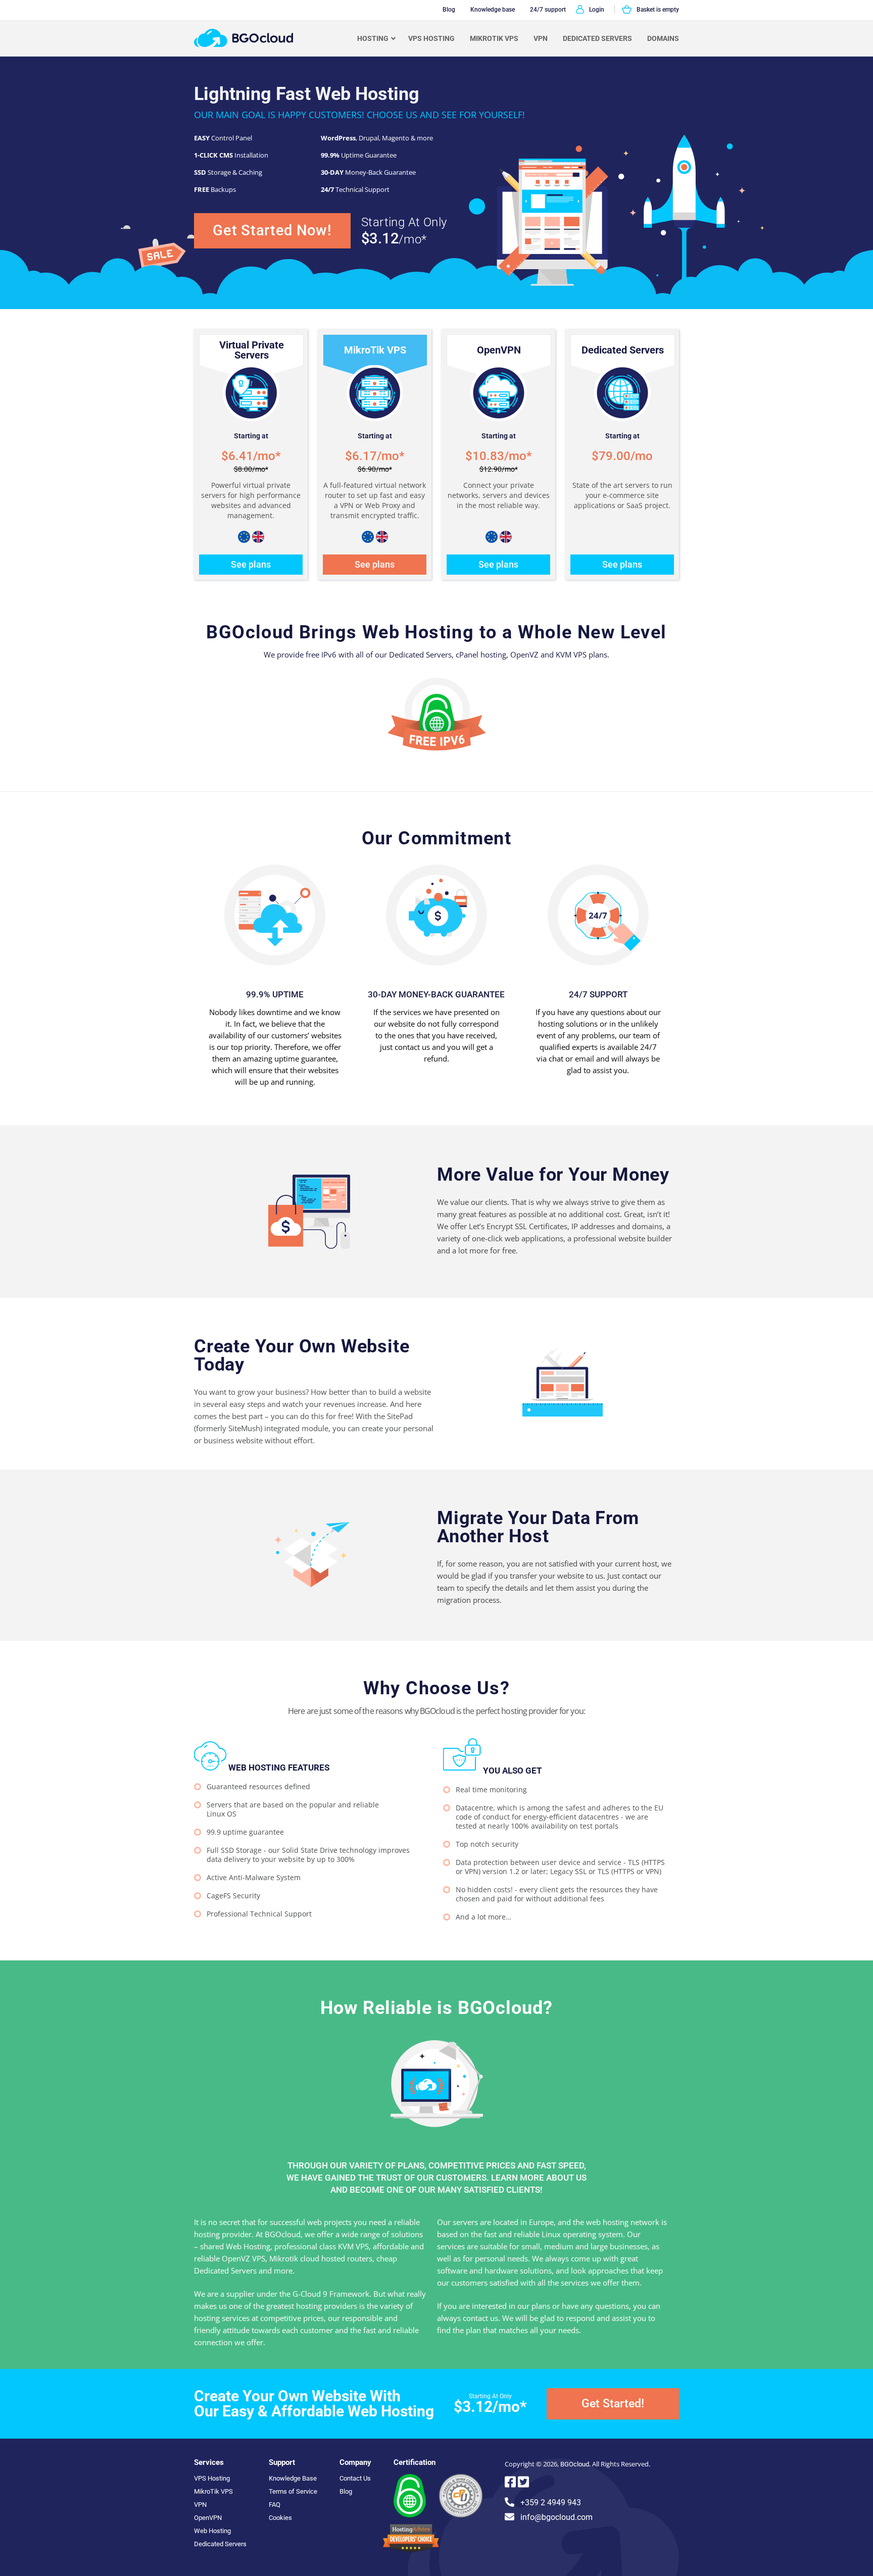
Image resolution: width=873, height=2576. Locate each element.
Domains (663, 38)
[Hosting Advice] (411, 2550)
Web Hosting (212, 2531)
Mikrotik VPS (494, 38)
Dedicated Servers (597, 38)
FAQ (275, 2505)
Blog (346, 2491)
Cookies (280, 2518)
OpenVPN (208, 2518)
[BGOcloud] (244, 44)
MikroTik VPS (213, 2491)
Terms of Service (293, 2491)
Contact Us (355, 2478)
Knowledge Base (293, 2478)
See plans (251, 564)
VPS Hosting (431, 38)
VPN (541, 38)
